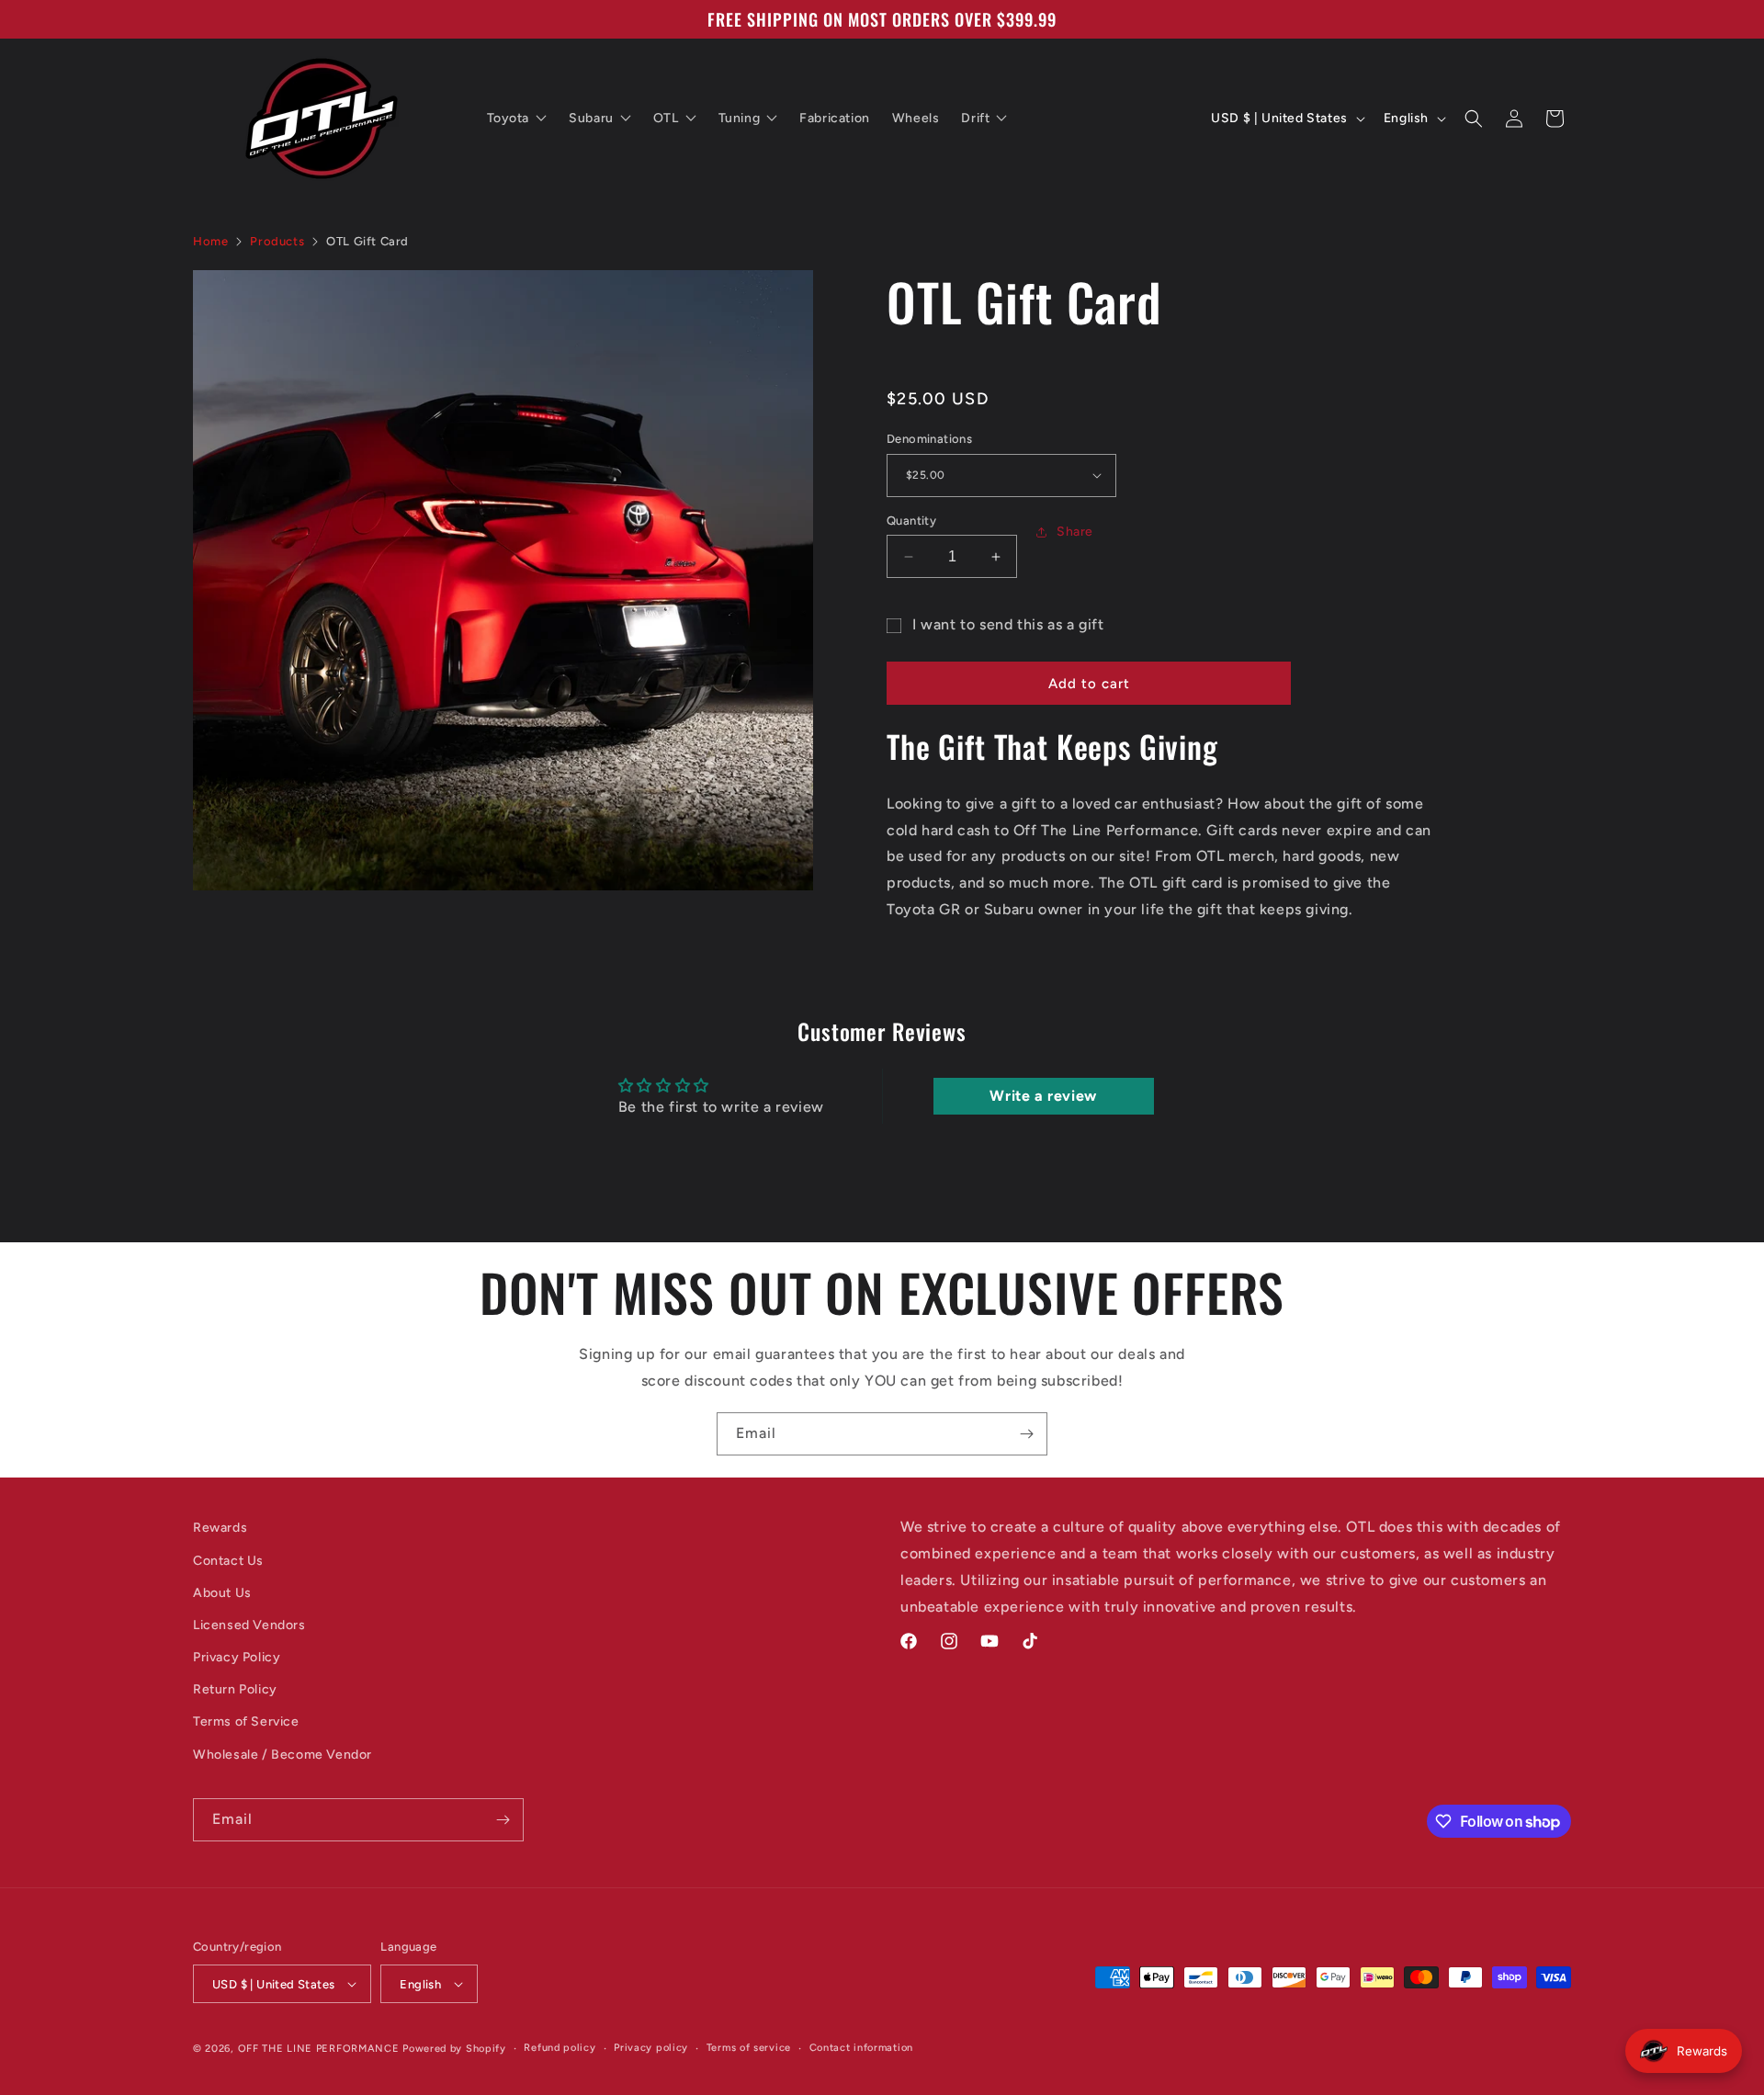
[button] (1474, 119)
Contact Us (228, 1561)
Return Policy (235, 1689)
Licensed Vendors (249, 1625)
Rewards (220, 1528)
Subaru (591, 118)
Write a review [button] (1043, 1096)
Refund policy (560, 2048)
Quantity (911, 521)
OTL (666, 118)
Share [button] (1075, 532)
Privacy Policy (237, 1657)
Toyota (509, 118)
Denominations (929, 439)
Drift (975, 118)
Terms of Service (246, 1721)
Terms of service (749, 2048)
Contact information (861, 2048)
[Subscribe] (1026, 1434)
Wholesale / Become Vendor (283, 1755)
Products (277, 241)
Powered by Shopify (454, 2049)
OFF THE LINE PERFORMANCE (321, 2049)
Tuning (740, 118)
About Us (222, 1593)
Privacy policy (651, 2048)
